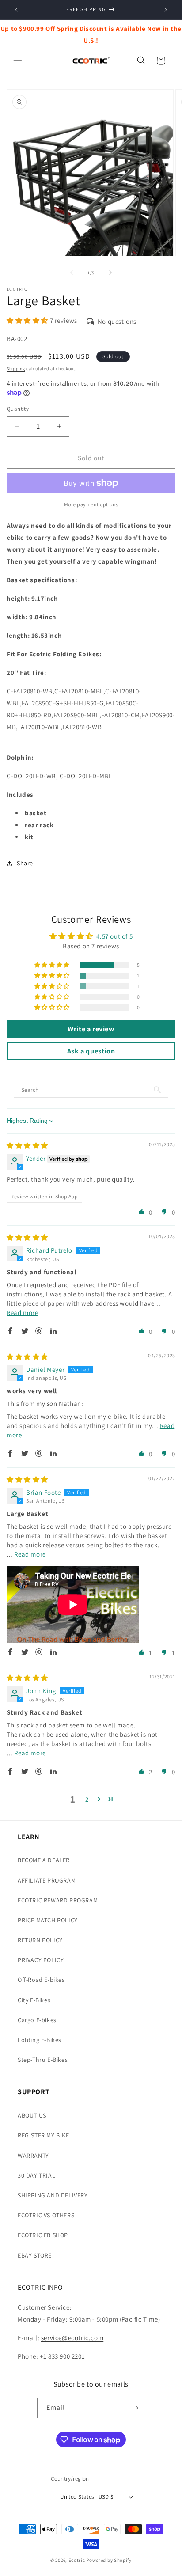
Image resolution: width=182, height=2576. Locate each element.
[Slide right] (110, 273)
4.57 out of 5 (114, 936)
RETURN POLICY (40, 1940)
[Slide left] (72, 273)
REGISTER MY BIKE (44, 2135)
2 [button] (87, 1799)
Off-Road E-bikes (41, 1980)
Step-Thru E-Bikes (43, 2060)
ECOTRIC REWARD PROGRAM (58, 1900)
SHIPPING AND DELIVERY (53, 2195)
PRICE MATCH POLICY (48, 1920)
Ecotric (77, 2560)
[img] (27, 1146)
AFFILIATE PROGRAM (47, 1880)
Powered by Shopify (109, 2560)
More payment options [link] (91, 504)
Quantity (18, 409)
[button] (18, 61)
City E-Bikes (34, 2000)
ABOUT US (32, 2115)
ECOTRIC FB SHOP (43, 2235)
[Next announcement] (166, 10)
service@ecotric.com (72, 2338)
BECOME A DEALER (44, 1860)
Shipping (16, 369)
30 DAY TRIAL (36, 2175)
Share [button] (25, 863)
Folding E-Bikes (40, 2040)
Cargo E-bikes (37, 2020)
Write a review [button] (91, 1029)
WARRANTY (33, 2156)
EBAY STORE (35, 2255)
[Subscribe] (135, 2408)
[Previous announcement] (16, 10)
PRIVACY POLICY (41, 1960)
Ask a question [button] (91, 1051)
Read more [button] (22, 1313)
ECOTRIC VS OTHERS (46, 2215)
